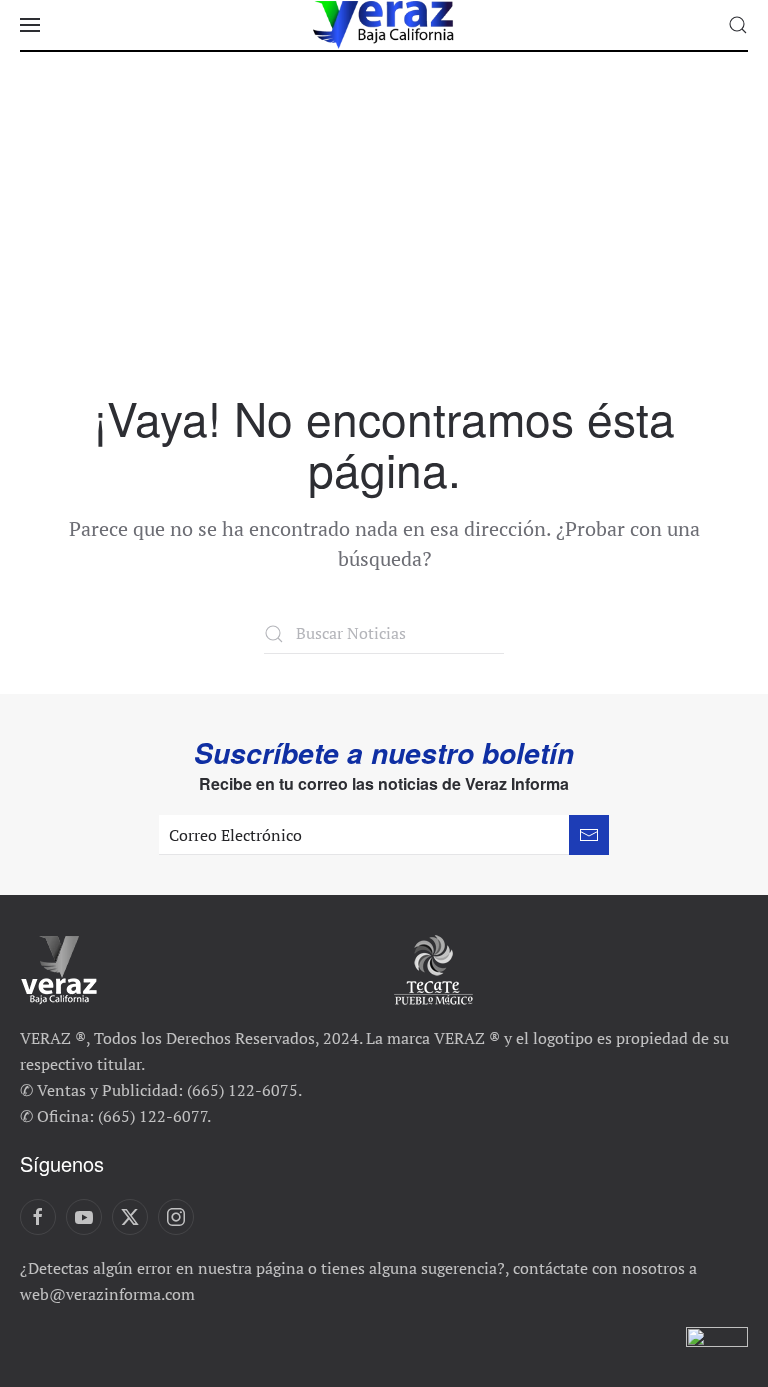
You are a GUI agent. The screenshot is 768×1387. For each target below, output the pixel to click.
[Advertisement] (384, 242)
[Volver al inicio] (384, 25)
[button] (30, 25)
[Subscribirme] (589, 835)
